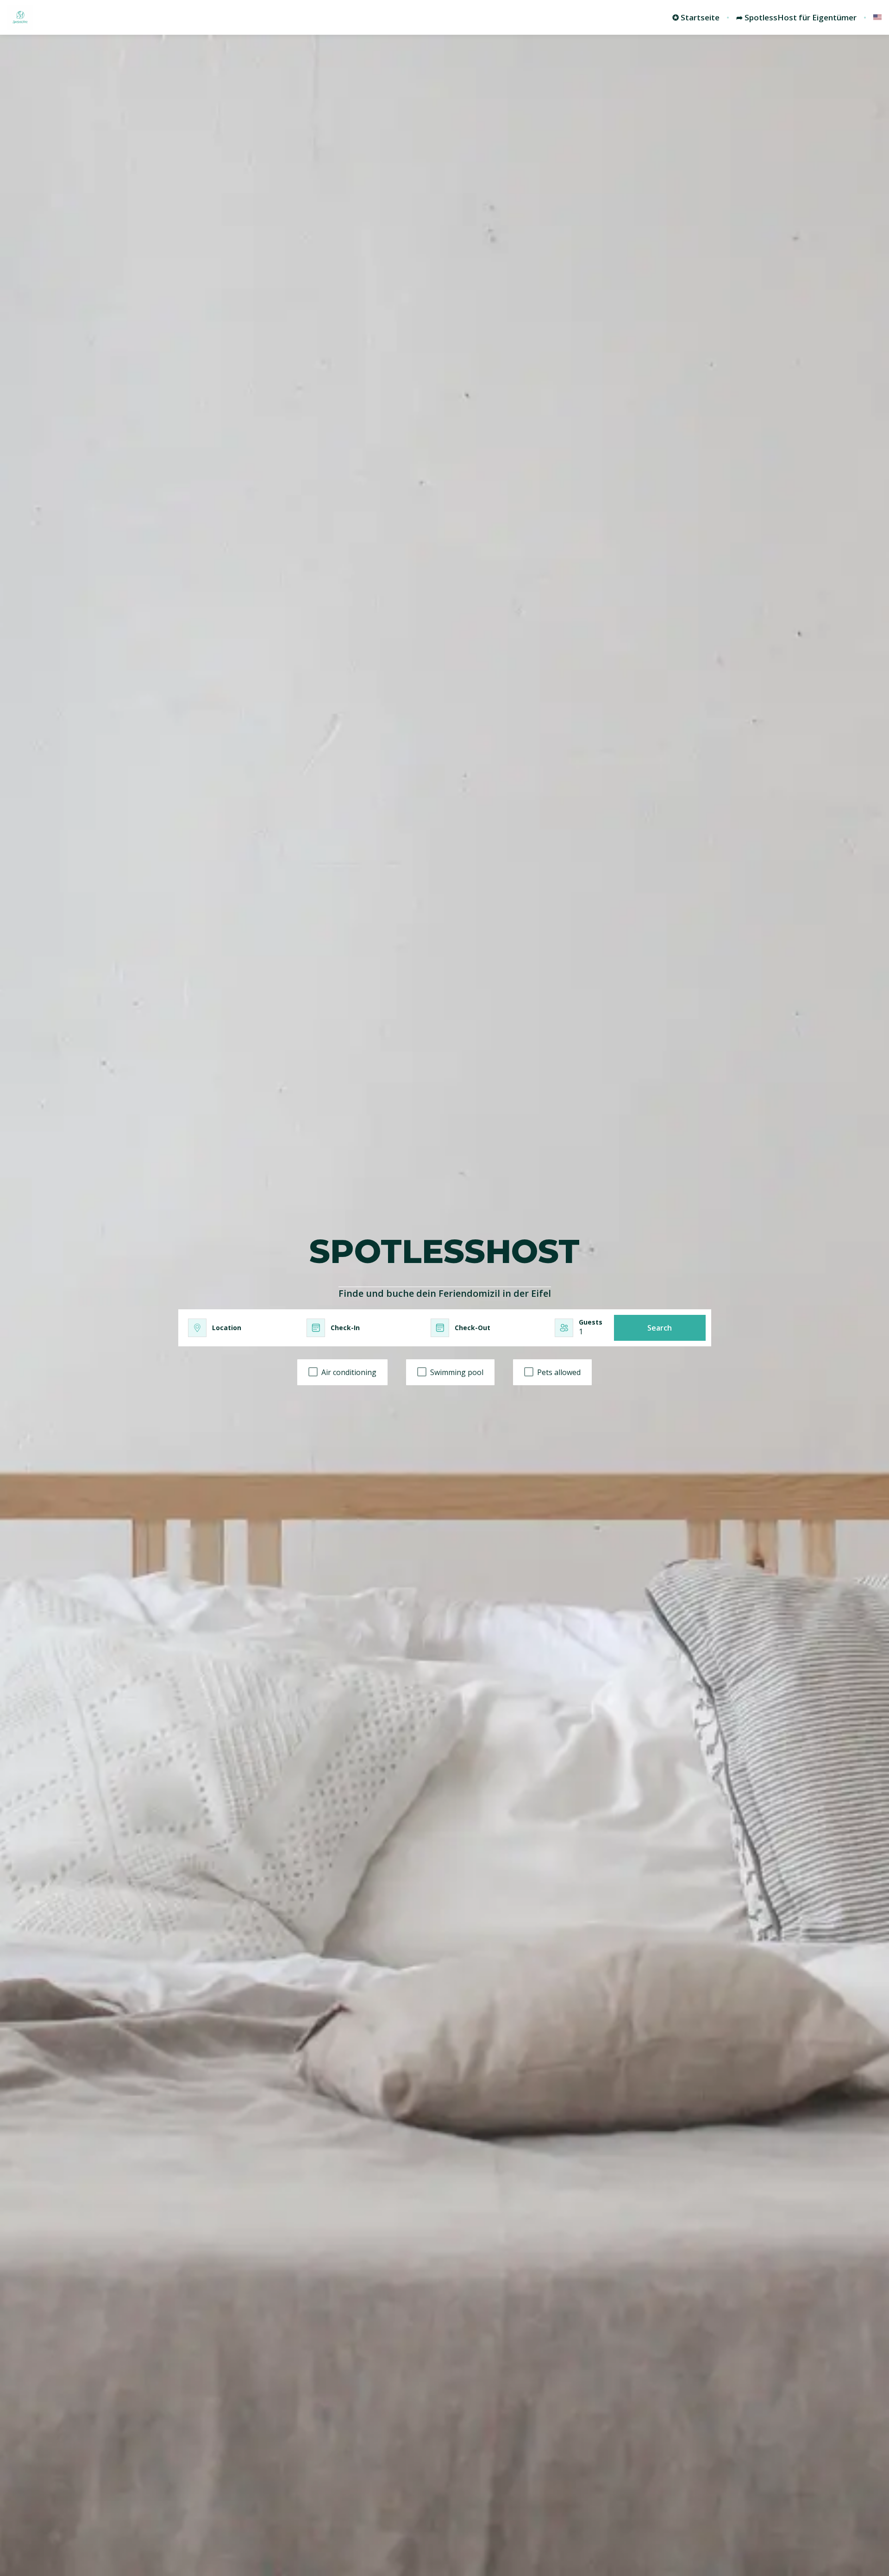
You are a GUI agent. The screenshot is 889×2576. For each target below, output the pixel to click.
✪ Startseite (696, 18)
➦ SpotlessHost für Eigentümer (796, 18)
